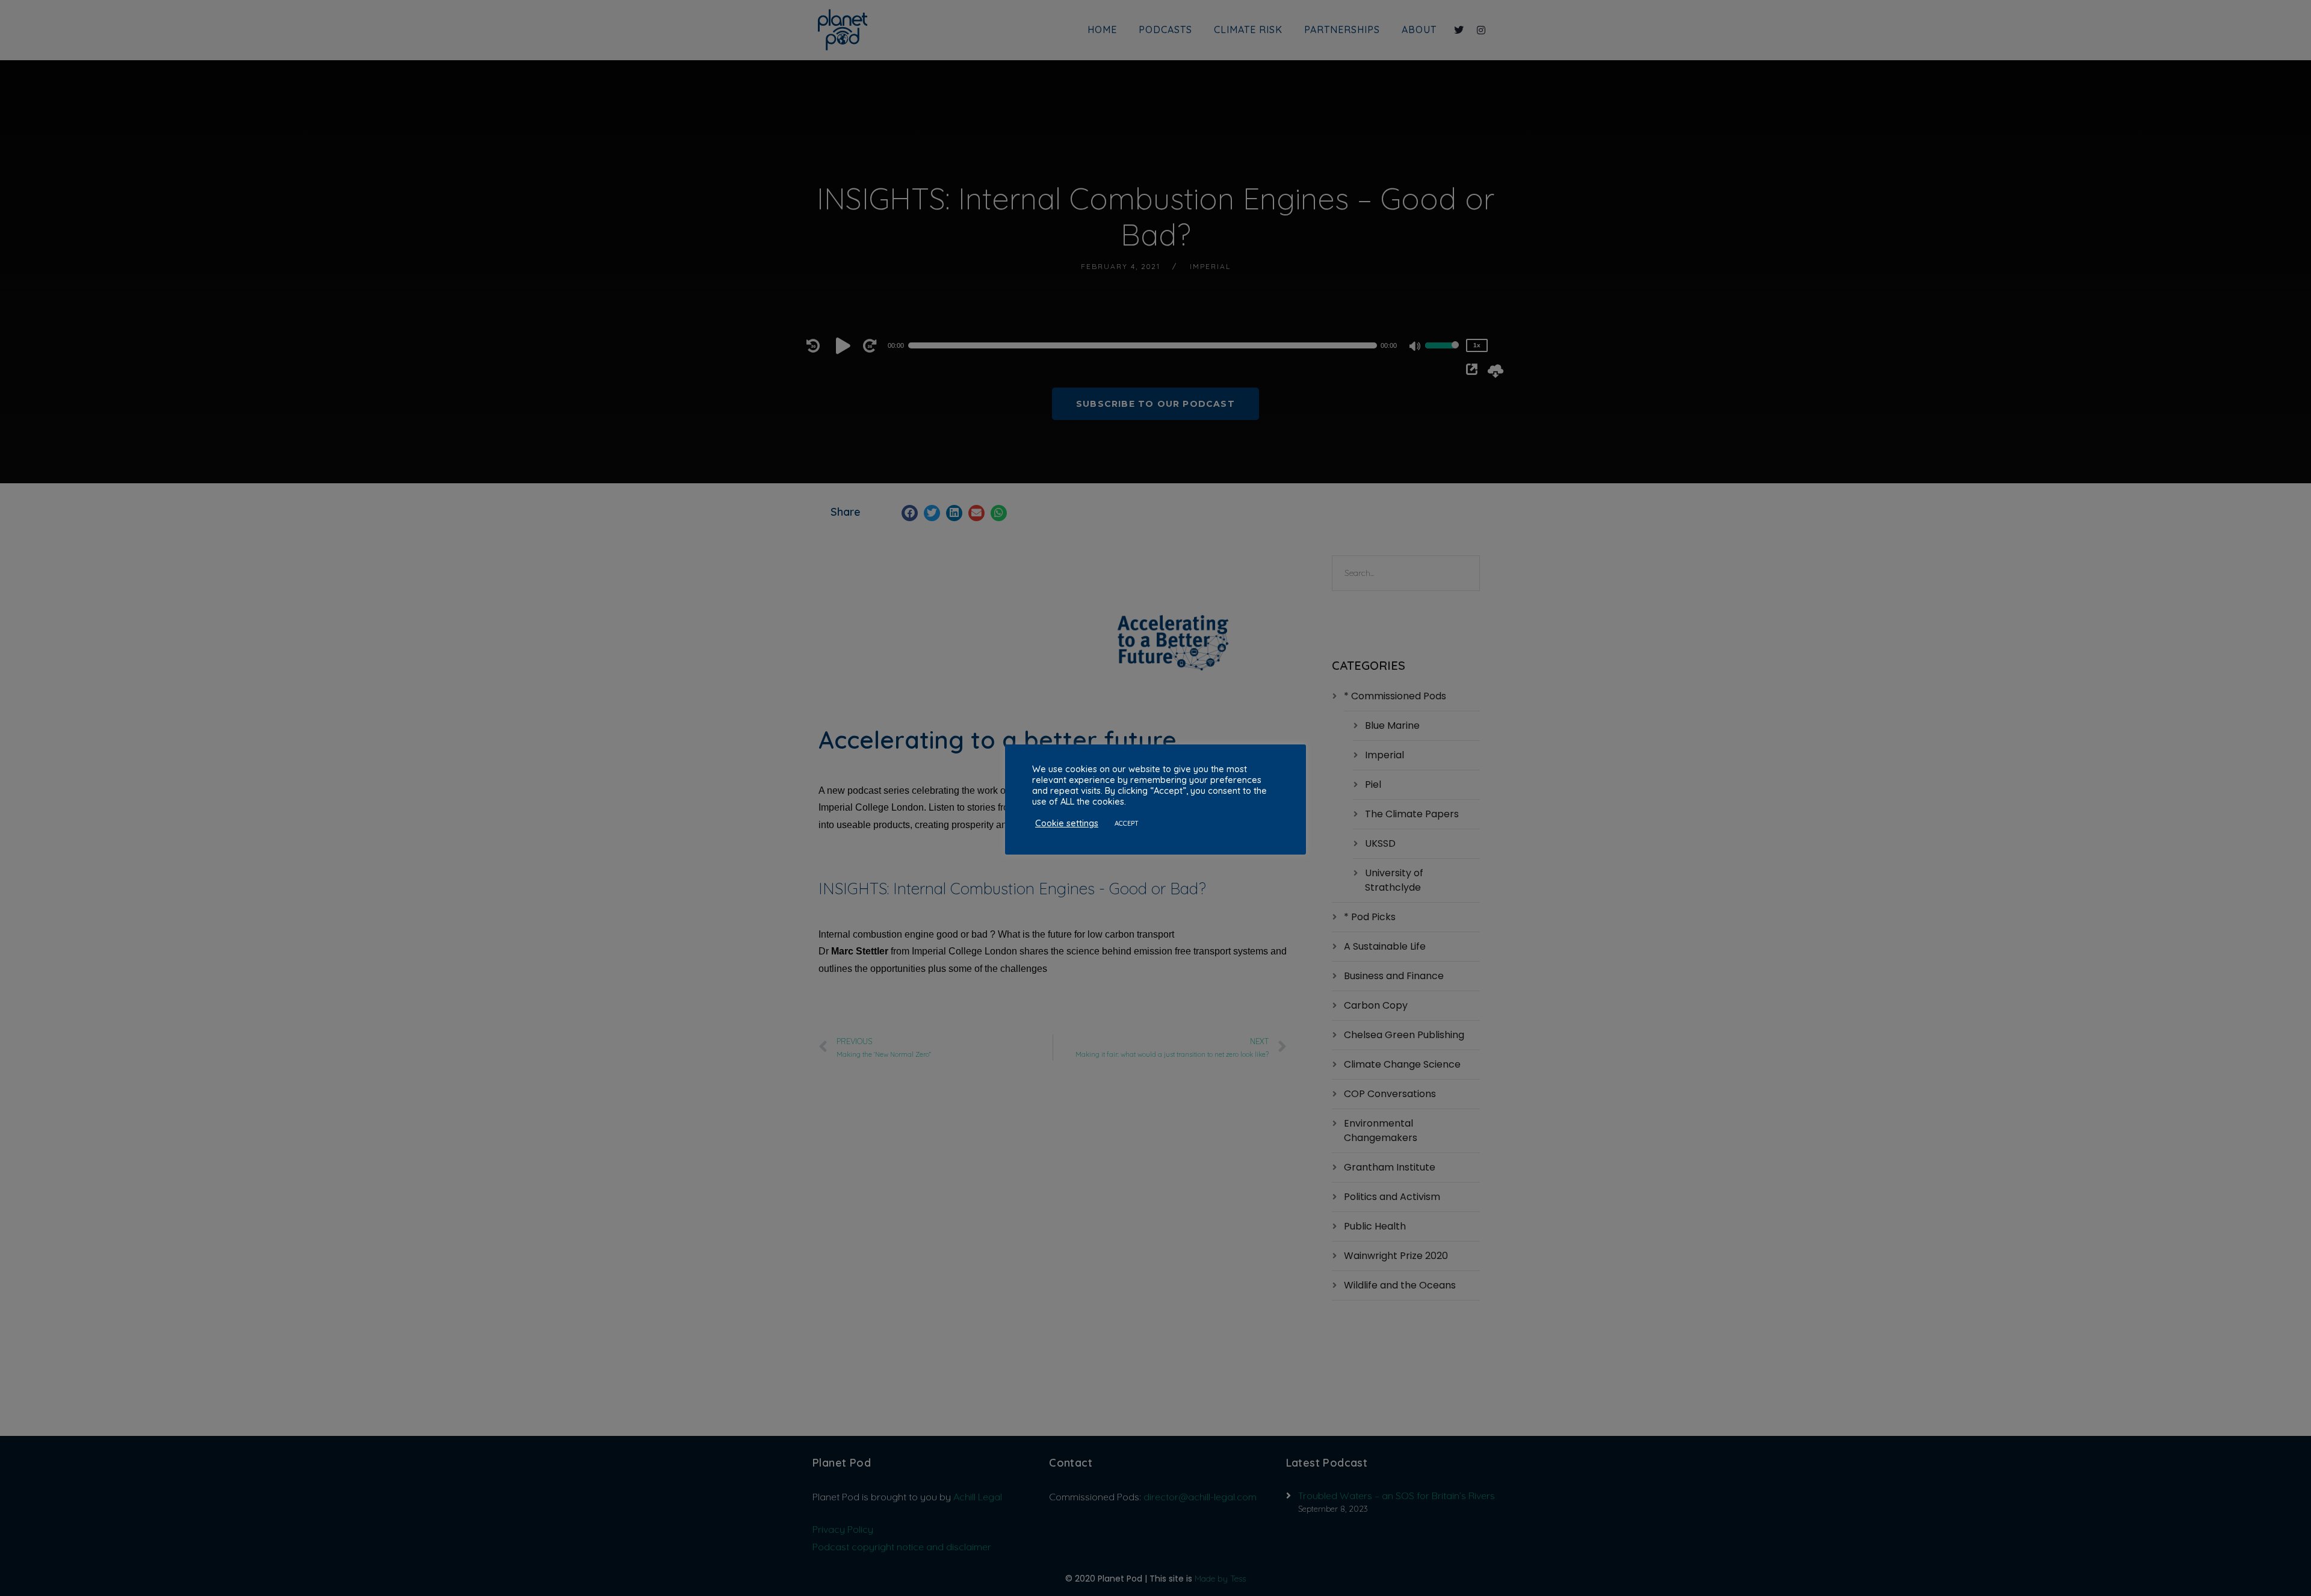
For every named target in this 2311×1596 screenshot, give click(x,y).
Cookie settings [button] (1067, 823)
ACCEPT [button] (1127, 823)
